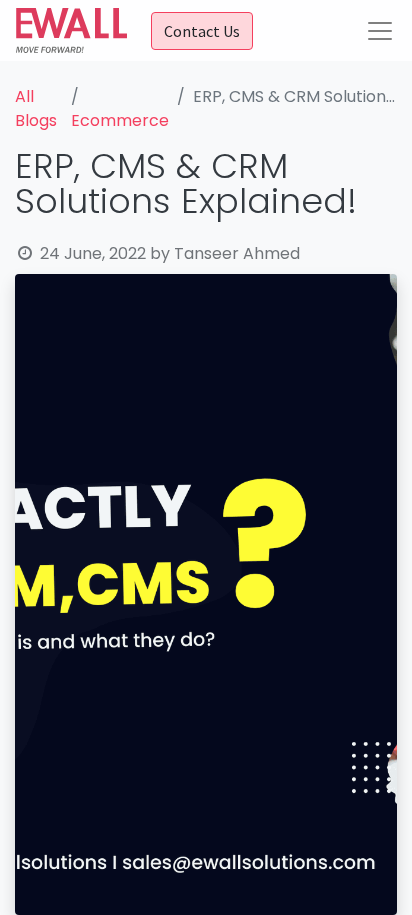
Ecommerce (120, 120)
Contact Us (202, 31)
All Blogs (36, 108)
